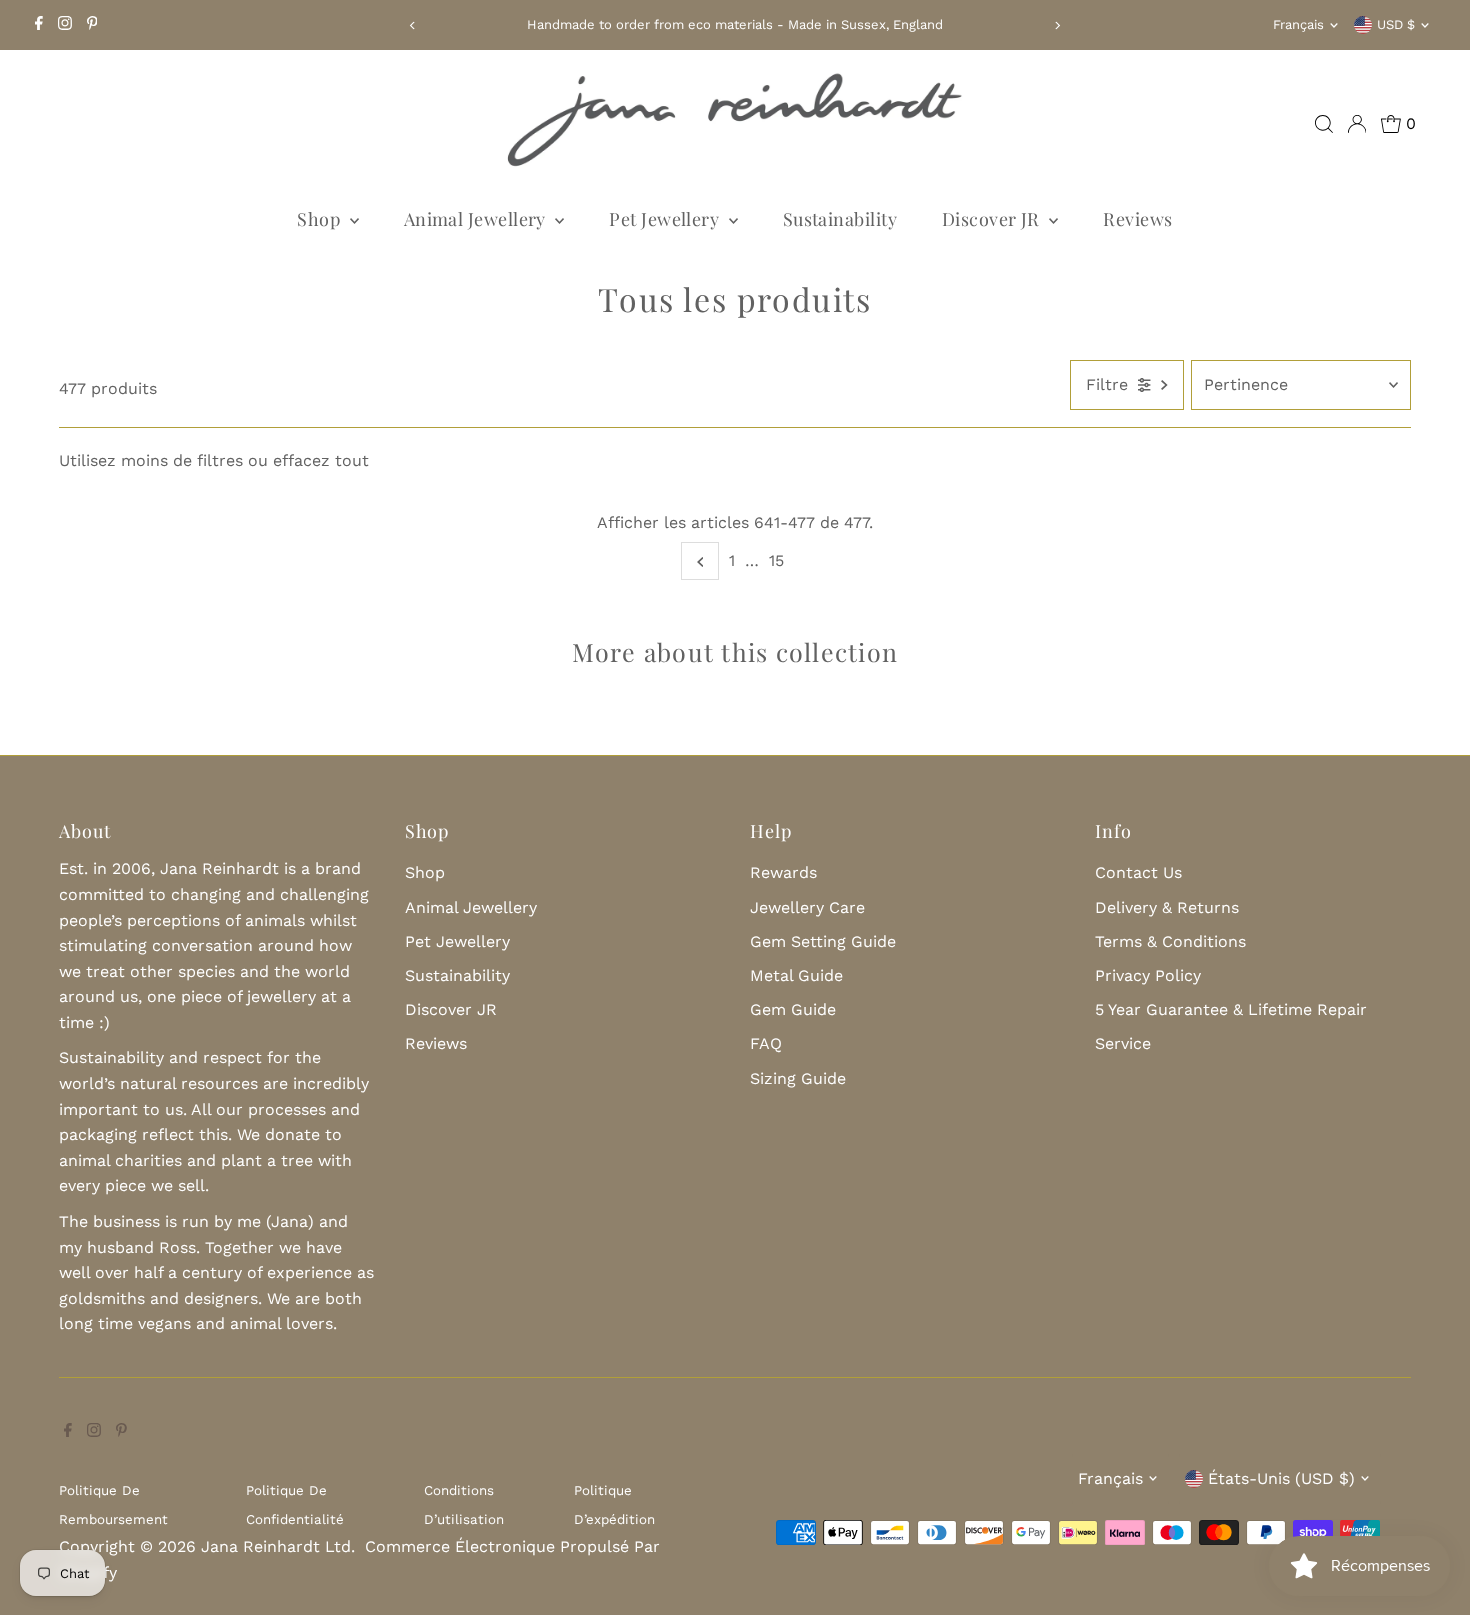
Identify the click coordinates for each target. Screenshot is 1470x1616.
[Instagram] (65, 25)
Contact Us (1138, 872)
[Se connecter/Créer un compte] (1357, 124)
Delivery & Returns (1167, 907)
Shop (320, 219)
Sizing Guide (798, 1078)
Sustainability (840, 219)
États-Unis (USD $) (1281, 1478)
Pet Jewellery (666, 219)
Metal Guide (796, 975)
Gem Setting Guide (823, 941)
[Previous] (412, 25)
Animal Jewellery (477, 219)
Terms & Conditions (1170, 941)
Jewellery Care (807, 907)
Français (1298, 24)
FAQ (766, 1043)
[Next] (1057, 25)
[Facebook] (39, 25)
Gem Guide (793, 1009)
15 (776, 560)
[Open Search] (1324, 124)
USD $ (1396, 24)
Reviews (1137, 219)
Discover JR (993, 219)
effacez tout (321, 460)
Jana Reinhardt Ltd (276, 1546)
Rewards (783, 872)
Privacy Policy (1148, 975)
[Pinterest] (92, 25)
